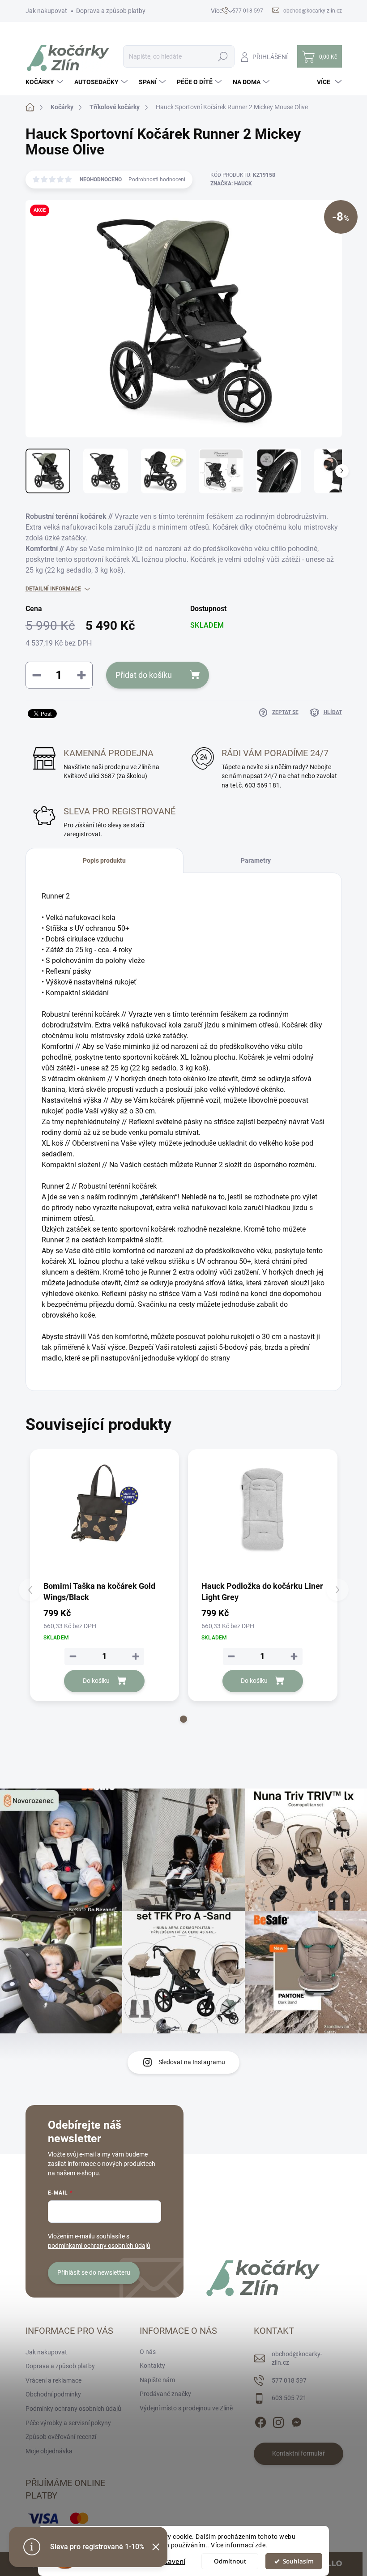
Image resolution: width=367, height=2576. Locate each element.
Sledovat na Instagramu (192, 2062)
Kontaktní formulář (299, 2453)
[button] (183, 1719)
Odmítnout (230, 2561)
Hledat (223, 56)
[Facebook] (260, 2421)
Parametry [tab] (256, 860)
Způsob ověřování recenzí (61, 2437)
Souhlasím (298, 2561)
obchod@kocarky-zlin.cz (297, 2358)
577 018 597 (289, 2380)
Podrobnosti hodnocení (157, 180)
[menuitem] (45, 82)
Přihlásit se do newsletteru (94, 2272)
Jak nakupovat (46, 11)
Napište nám (157, 2380)
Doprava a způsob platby (111, 11)
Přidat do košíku (144, 675)
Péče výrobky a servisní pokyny (68, 2423)
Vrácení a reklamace (53, 2380)
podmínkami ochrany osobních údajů (99, 2246)
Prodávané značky (165, 2394)
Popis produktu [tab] (104, 860)
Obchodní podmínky (53, 2394)
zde (260, 2545)
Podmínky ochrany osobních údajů (73, 2409)
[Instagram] (278, 2421)
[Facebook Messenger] (296, 2421)
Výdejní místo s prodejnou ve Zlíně (186, 2408)
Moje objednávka (49, 2451)
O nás (148, 2352)
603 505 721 (289, 2398)
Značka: (231, 184)
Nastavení (169, 2561)
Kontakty (152, 2366)
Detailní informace (53, 589)
